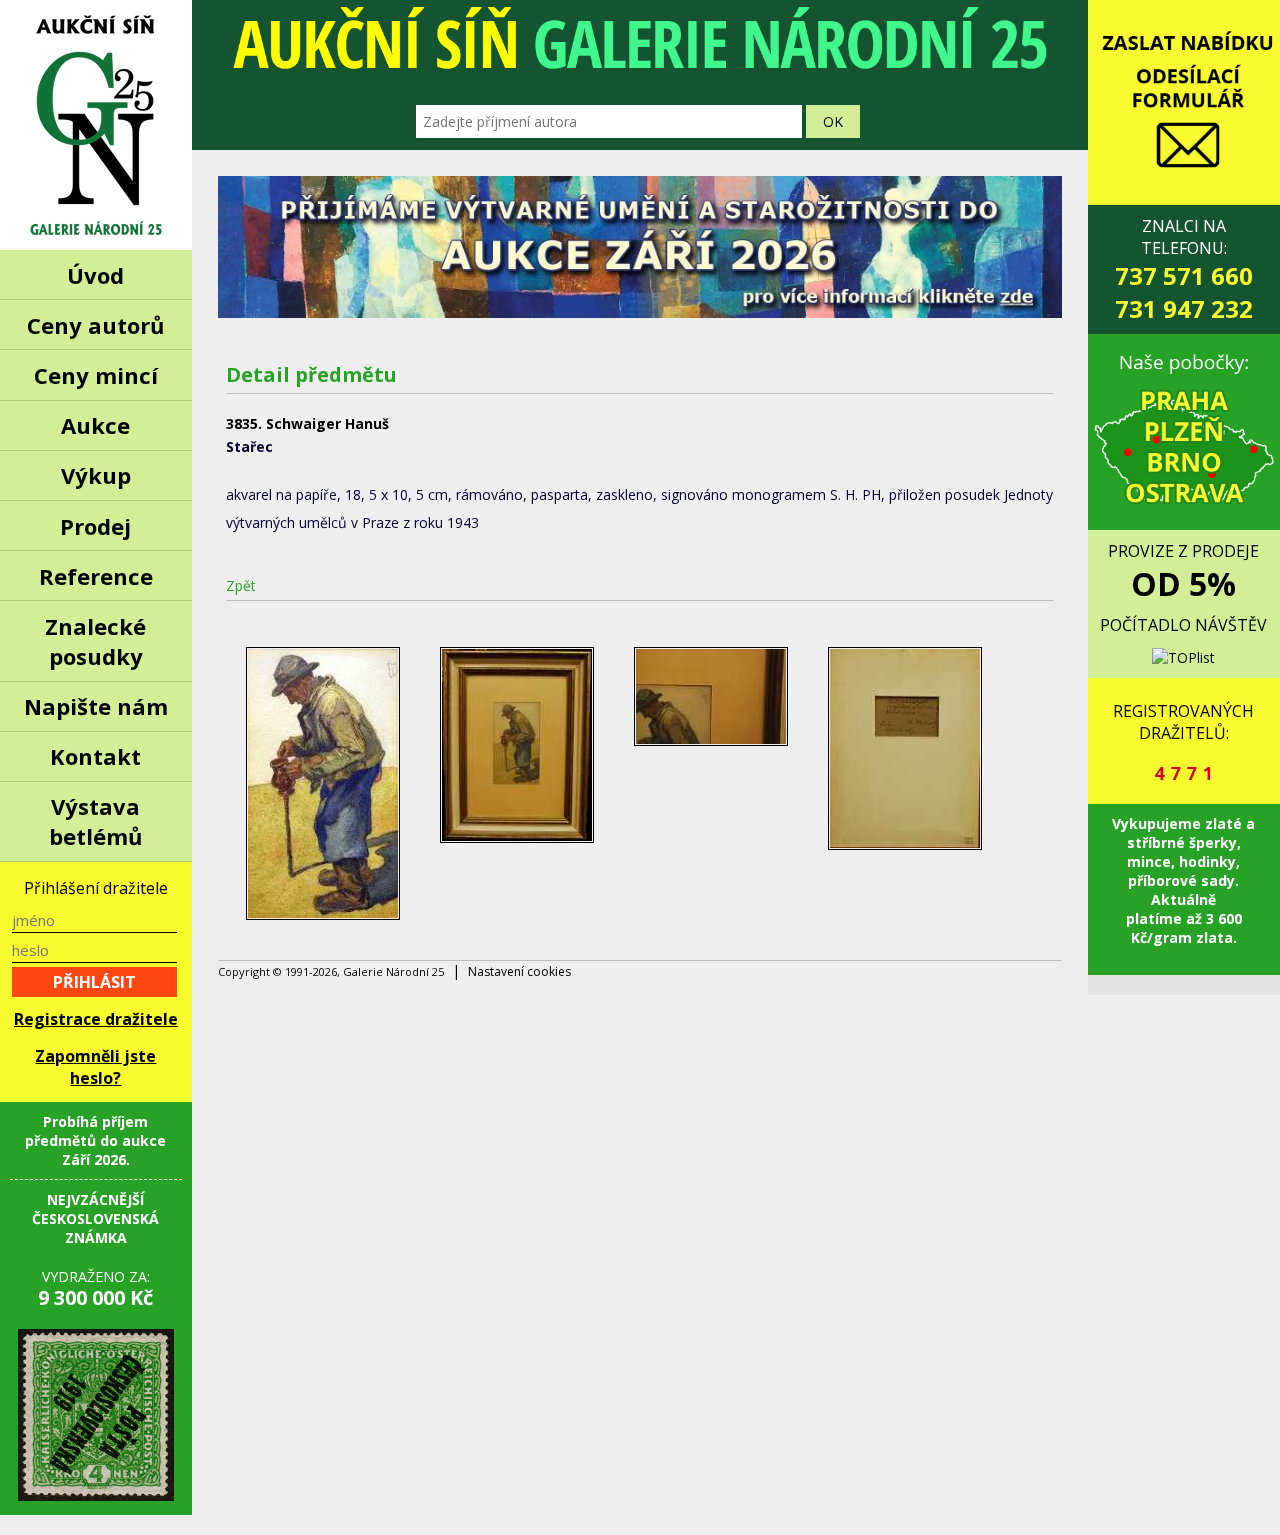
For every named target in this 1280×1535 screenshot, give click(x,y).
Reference (96, 576)
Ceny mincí (96, 375)
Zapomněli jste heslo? (95, 1067)
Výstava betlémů (95, 821)
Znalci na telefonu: (1184, 270)
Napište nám (96, 706)
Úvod (95, 275)
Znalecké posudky (95, 641)
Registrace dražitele (96, 1019)
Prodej (95, 526)
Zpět (241, 585)
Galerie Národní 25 (96, 125)
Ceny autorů (95, 325)
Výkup (96, 475)
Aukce (95, 425)
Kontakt (95, 756)
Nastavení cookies (519, 971)
